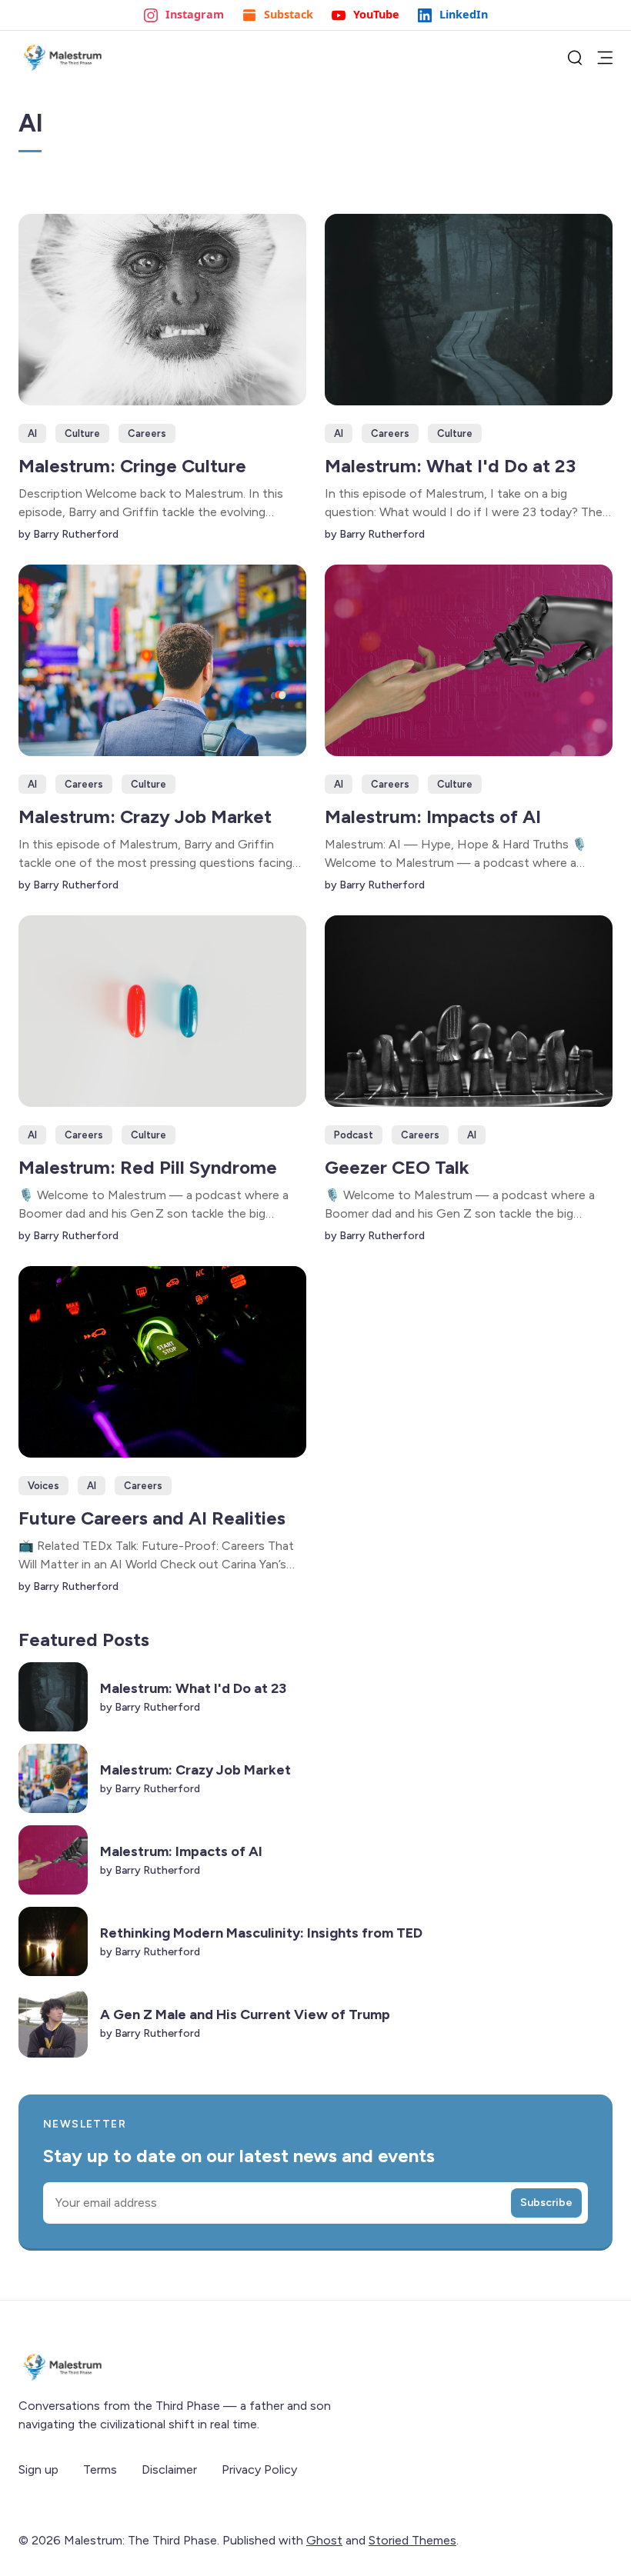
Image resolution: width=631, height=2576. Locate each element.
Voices (43, 1486)
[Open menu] (605, 58)
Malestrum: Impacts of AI (433, 816)
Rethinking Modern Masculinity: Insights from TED (261, 1933)
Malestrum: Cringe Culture (132, 466)
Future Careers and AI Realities (152, 1518)
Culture (82, 433)
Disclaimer (169, 2469)
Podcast (354, 1135)
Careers (147, 433)
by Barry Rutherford (68, 534)
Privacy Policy (259, 2469)
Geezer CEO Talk (397, 1167)
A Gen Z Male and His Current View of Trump (245, 2014)
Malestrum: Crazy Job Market (145, 816)
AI (32, 433)
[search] (575, 58)
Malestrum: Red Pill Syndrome (148, 1167)
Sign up (38, 2469)
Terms (100, 2469)
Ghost (324, 2540)
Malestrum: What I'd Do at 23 (450, 466)
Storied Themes (412, 2540)
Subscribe (546, 2203)
